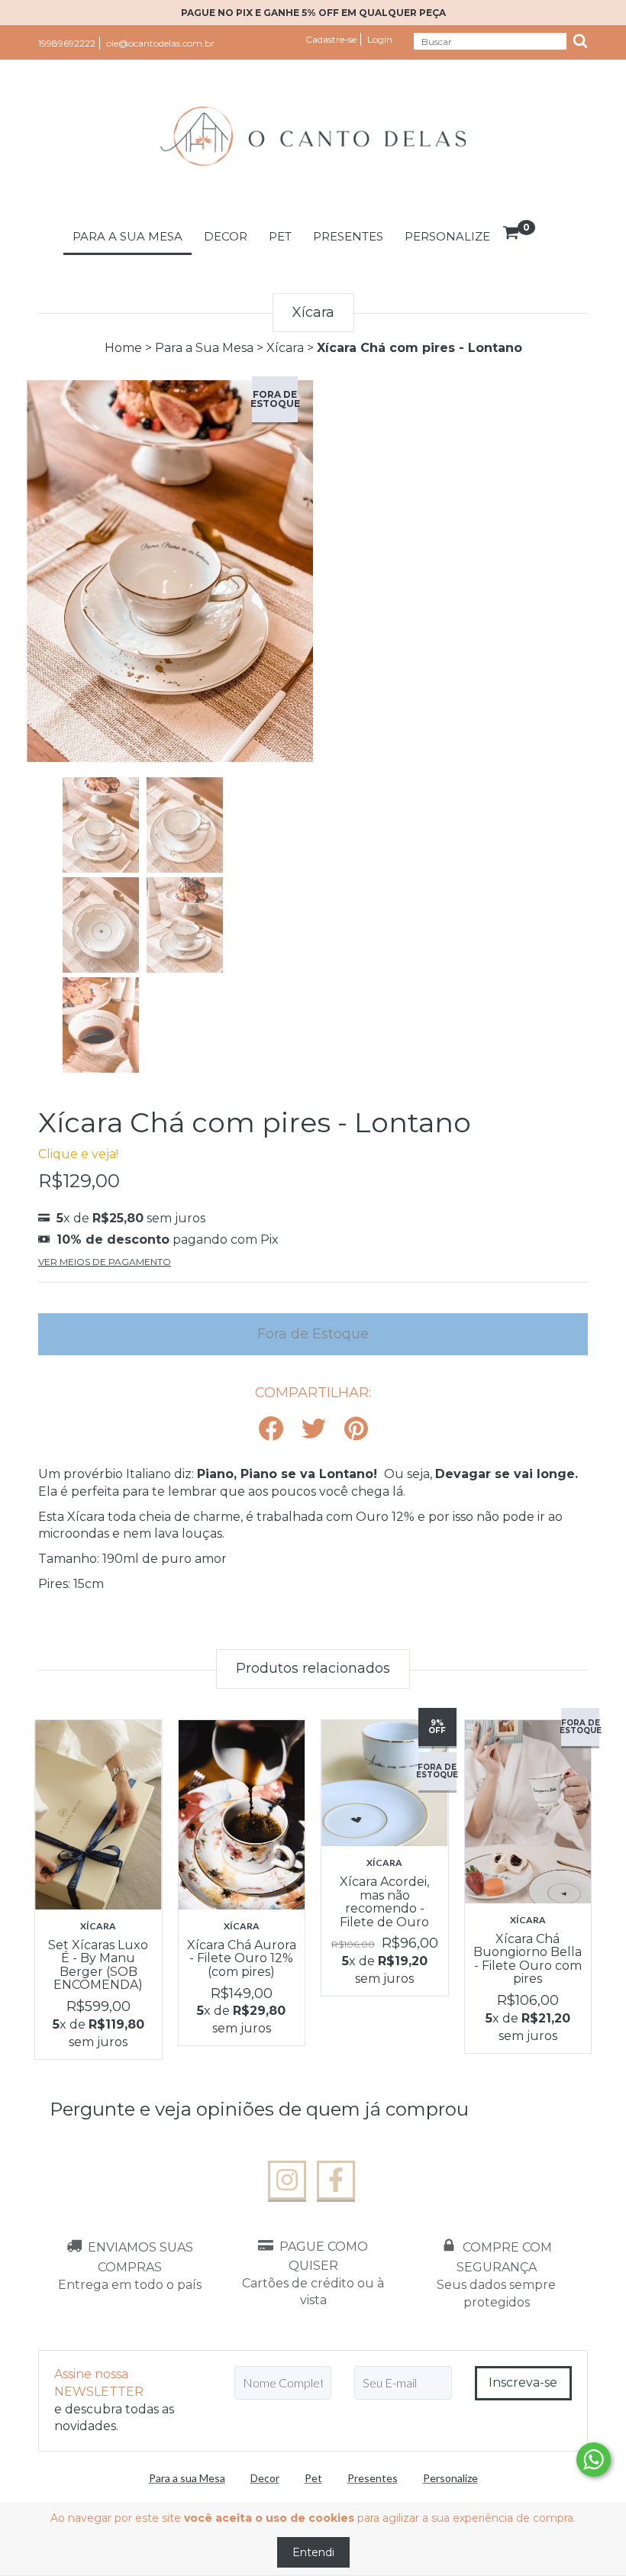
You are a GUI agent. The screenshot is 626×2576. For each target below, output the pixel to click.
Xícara (285, 348)
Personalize (447, 236)
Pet (280, 236)
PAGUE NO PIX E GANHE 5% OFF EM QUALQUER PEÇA (313, 13)
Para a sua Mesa (127, 236)
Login (380, 39)
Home (123, 348)
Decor (226, 236)
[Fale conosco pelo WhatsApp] (594, 2460)
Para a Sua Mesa (204, 348)
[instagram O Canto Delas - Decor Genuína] (287, 2181)
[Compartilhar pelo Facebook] (271, 1430)
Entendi (313, 2552)
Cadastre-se (331, 39)
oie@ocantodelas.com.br (160, 43)
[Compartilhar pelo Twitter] (314, 1430)
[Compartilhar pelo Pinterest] (356, 1430)
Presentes (348, 236)
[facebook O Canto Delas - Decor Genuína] (336, 2181)
